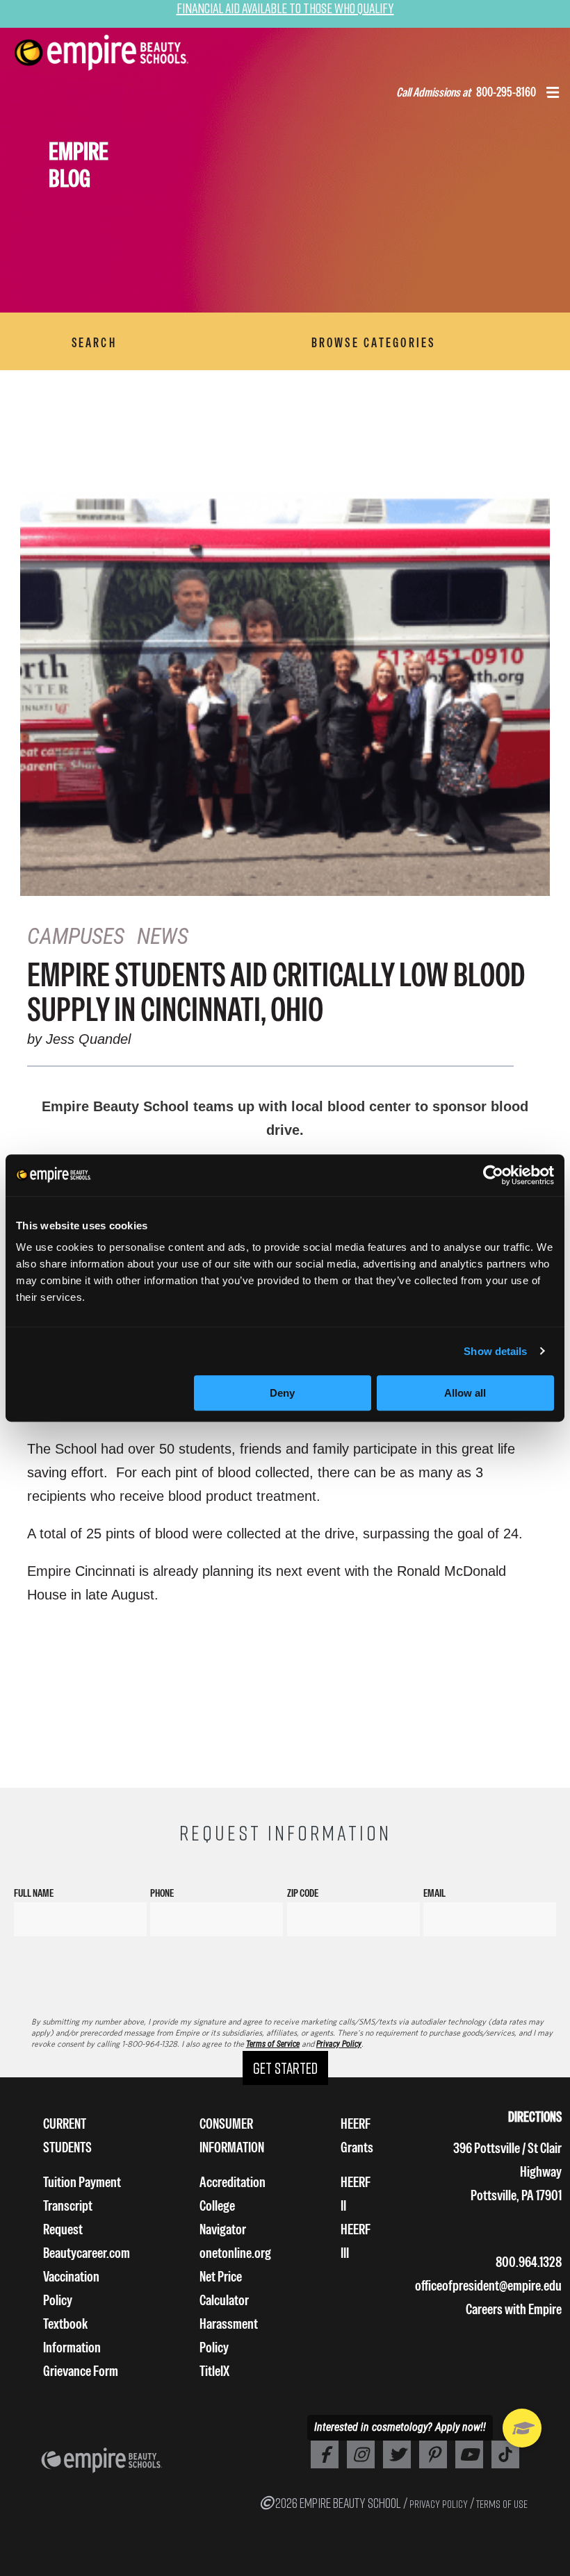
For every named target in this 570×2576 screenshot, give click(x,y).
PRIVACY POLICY (439, 2504)
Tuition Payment (82, 2182)
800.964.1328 (529, 2262)
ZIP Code (303, 1893)
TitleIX (214, 2371)
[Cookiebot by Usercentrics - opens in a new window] (493, 1175)
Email (434, 1893)
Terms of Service (273, 2044)
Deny (282, 1393)
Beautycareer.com (87, 2253)
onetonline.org (235, 2253)
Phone (162, 1893)
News (163, 936)
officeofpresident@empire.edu (488, 2285)
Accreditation (233, 2182)
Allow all (465, 1393)
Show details (495, 1351)
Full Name (34, 1893)
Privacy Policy (339, 2044)
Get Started (285, 2068)
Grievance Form (81, 2371)
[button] (553, 94)
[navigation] (119, 53)
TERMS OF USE (502, 2504)
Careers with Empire (514, 2309)
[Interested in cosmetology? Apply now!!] (522, 2428)
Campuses (76, 936)
